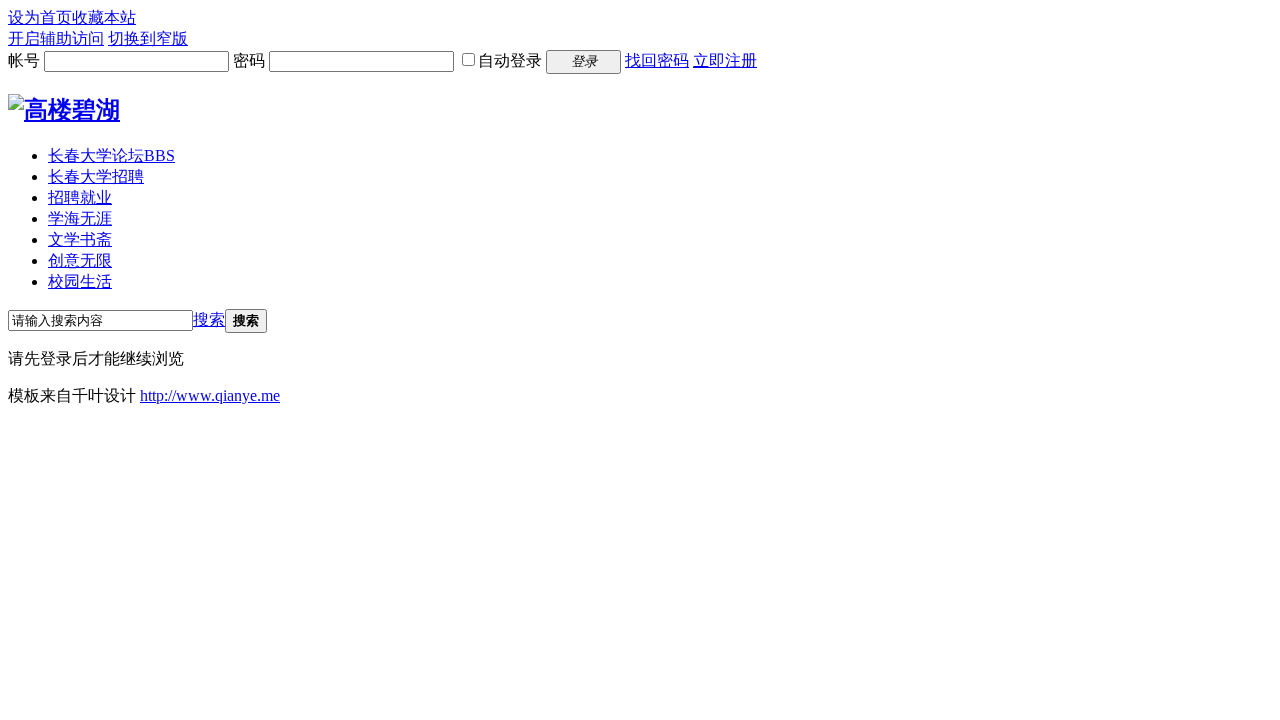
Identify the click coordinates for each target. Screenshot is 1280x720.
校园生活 (80, 281)
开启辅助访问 (56, 38)
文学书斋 (80, 239)
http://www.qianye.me (210, 395)
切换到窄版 (148, 38)
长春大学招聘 (96, 176)
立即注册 (725, 60)
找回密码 (657, 60)
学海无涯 (80, 218)
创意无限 (80, 260)
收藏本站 (104, 17)
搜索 (209, 319)
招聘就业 (80, 197)
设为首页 (40, 17)
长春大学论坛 (111, 155)
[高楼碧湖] (64, 110)
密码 (249, 60)
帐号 (24, 60)
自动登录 (510, 60)
